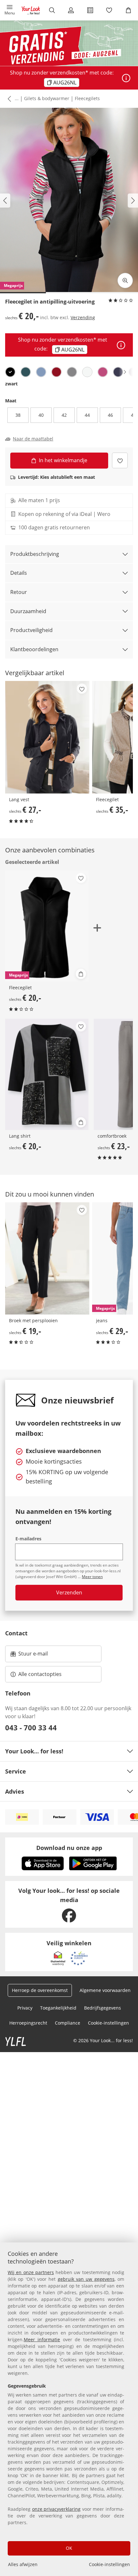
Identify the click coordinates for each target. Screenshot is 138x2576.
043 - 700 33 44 (31, 1727)
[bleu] (41, 372)
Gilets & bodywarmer (47, 98)
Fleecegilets (87, 98)
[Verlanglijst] (109, 10)
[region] (69, 2409)
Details (19, 573)
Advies (15, 1791)
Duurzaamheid (28, 611)
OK (69, 2548)
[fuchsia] (103, 372)
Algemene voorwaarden (105, 1990)
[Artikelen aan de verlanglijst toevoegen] (120, 460)
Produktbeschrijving (35, 554)
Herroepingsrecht (28, 2023)
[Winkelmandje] (128, 10)
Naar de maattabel (33, 439)
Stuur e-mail (33, 1655)
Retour (19, 592)
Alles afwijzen (23, 2564)
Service (16, 1771)
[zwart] (10, 372)
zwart (11, 384)
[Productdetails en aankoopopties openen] (81, 974)
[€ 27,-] (47, 737)
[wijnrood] (56, 372)
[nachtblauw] (118, 372)
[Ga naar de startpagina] (31, 10)
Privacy (25, 2008)
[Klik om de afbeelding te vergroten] (125, 281)
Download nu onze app (69, 1848)
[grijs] (72, 372)
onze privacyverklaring (56, 2509)
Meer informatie (42, 2339)
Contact (16, 1633)
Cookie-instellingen (109, 2564)
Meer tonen (92, 1577)
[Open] (126, 78)
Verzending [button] (83, 317)
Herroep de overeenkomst (40, 1990)
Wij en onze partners (31, 2272)
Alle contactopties (40, 1674)
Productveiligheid (31, 630)
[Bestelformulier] (90, 10)
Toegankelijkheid (58, 2008)
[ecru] (87, 372)
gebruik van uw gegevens (86, 2279)
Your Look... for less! (34, 1751)
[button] (10, 10)
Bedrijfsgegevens (103, 2008)
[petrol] (26, 372)
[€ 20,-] (47, 1074)
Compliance (68, 2023)
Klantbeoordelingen (34, 649)
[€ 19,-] (47, 1258)
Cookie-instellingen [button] (108, 2023)
